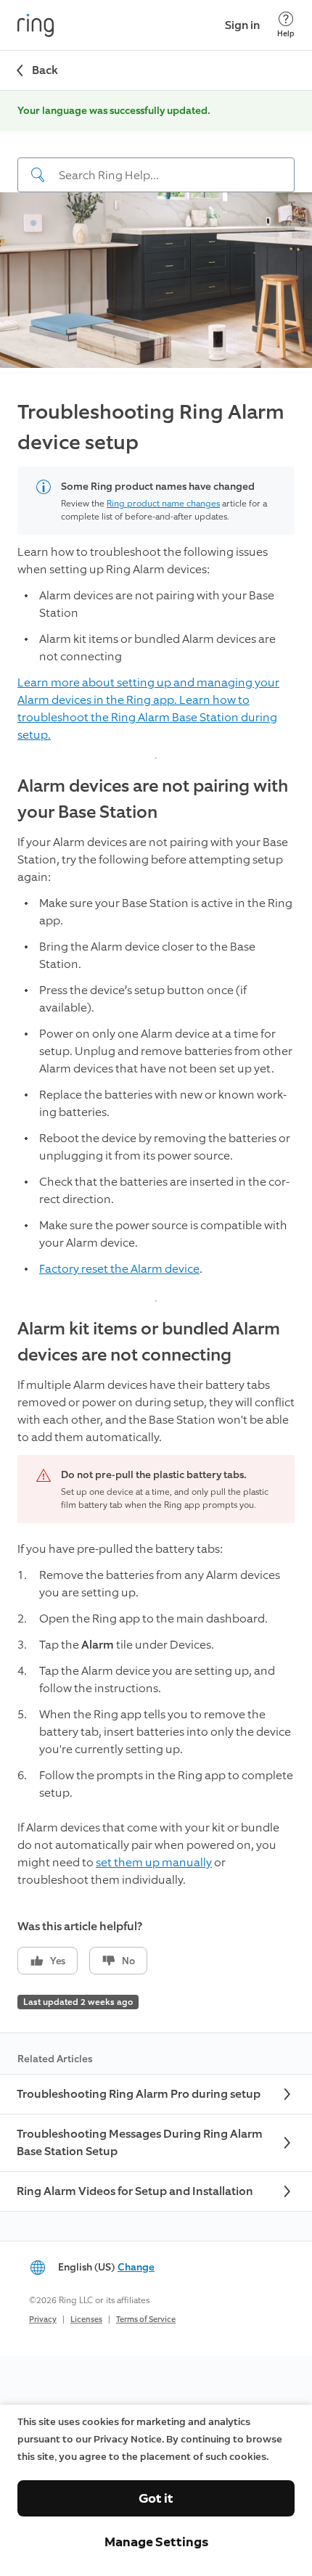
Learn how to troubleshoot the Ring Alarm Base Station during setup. (147, 717)
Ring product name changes (163, 504)
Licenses (86, 2319)
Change (136, 2267)
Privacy (43, 2319)
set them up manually (154, 1862)
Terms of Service (146, 2319)
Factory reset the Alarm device (119, 1269)
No (128, 1961)
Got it (156, 2498)
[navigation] (156, 163)
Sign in (242, 25)
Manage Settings (156, 2542)
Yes (58, 1961)
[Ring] (36, 25)
